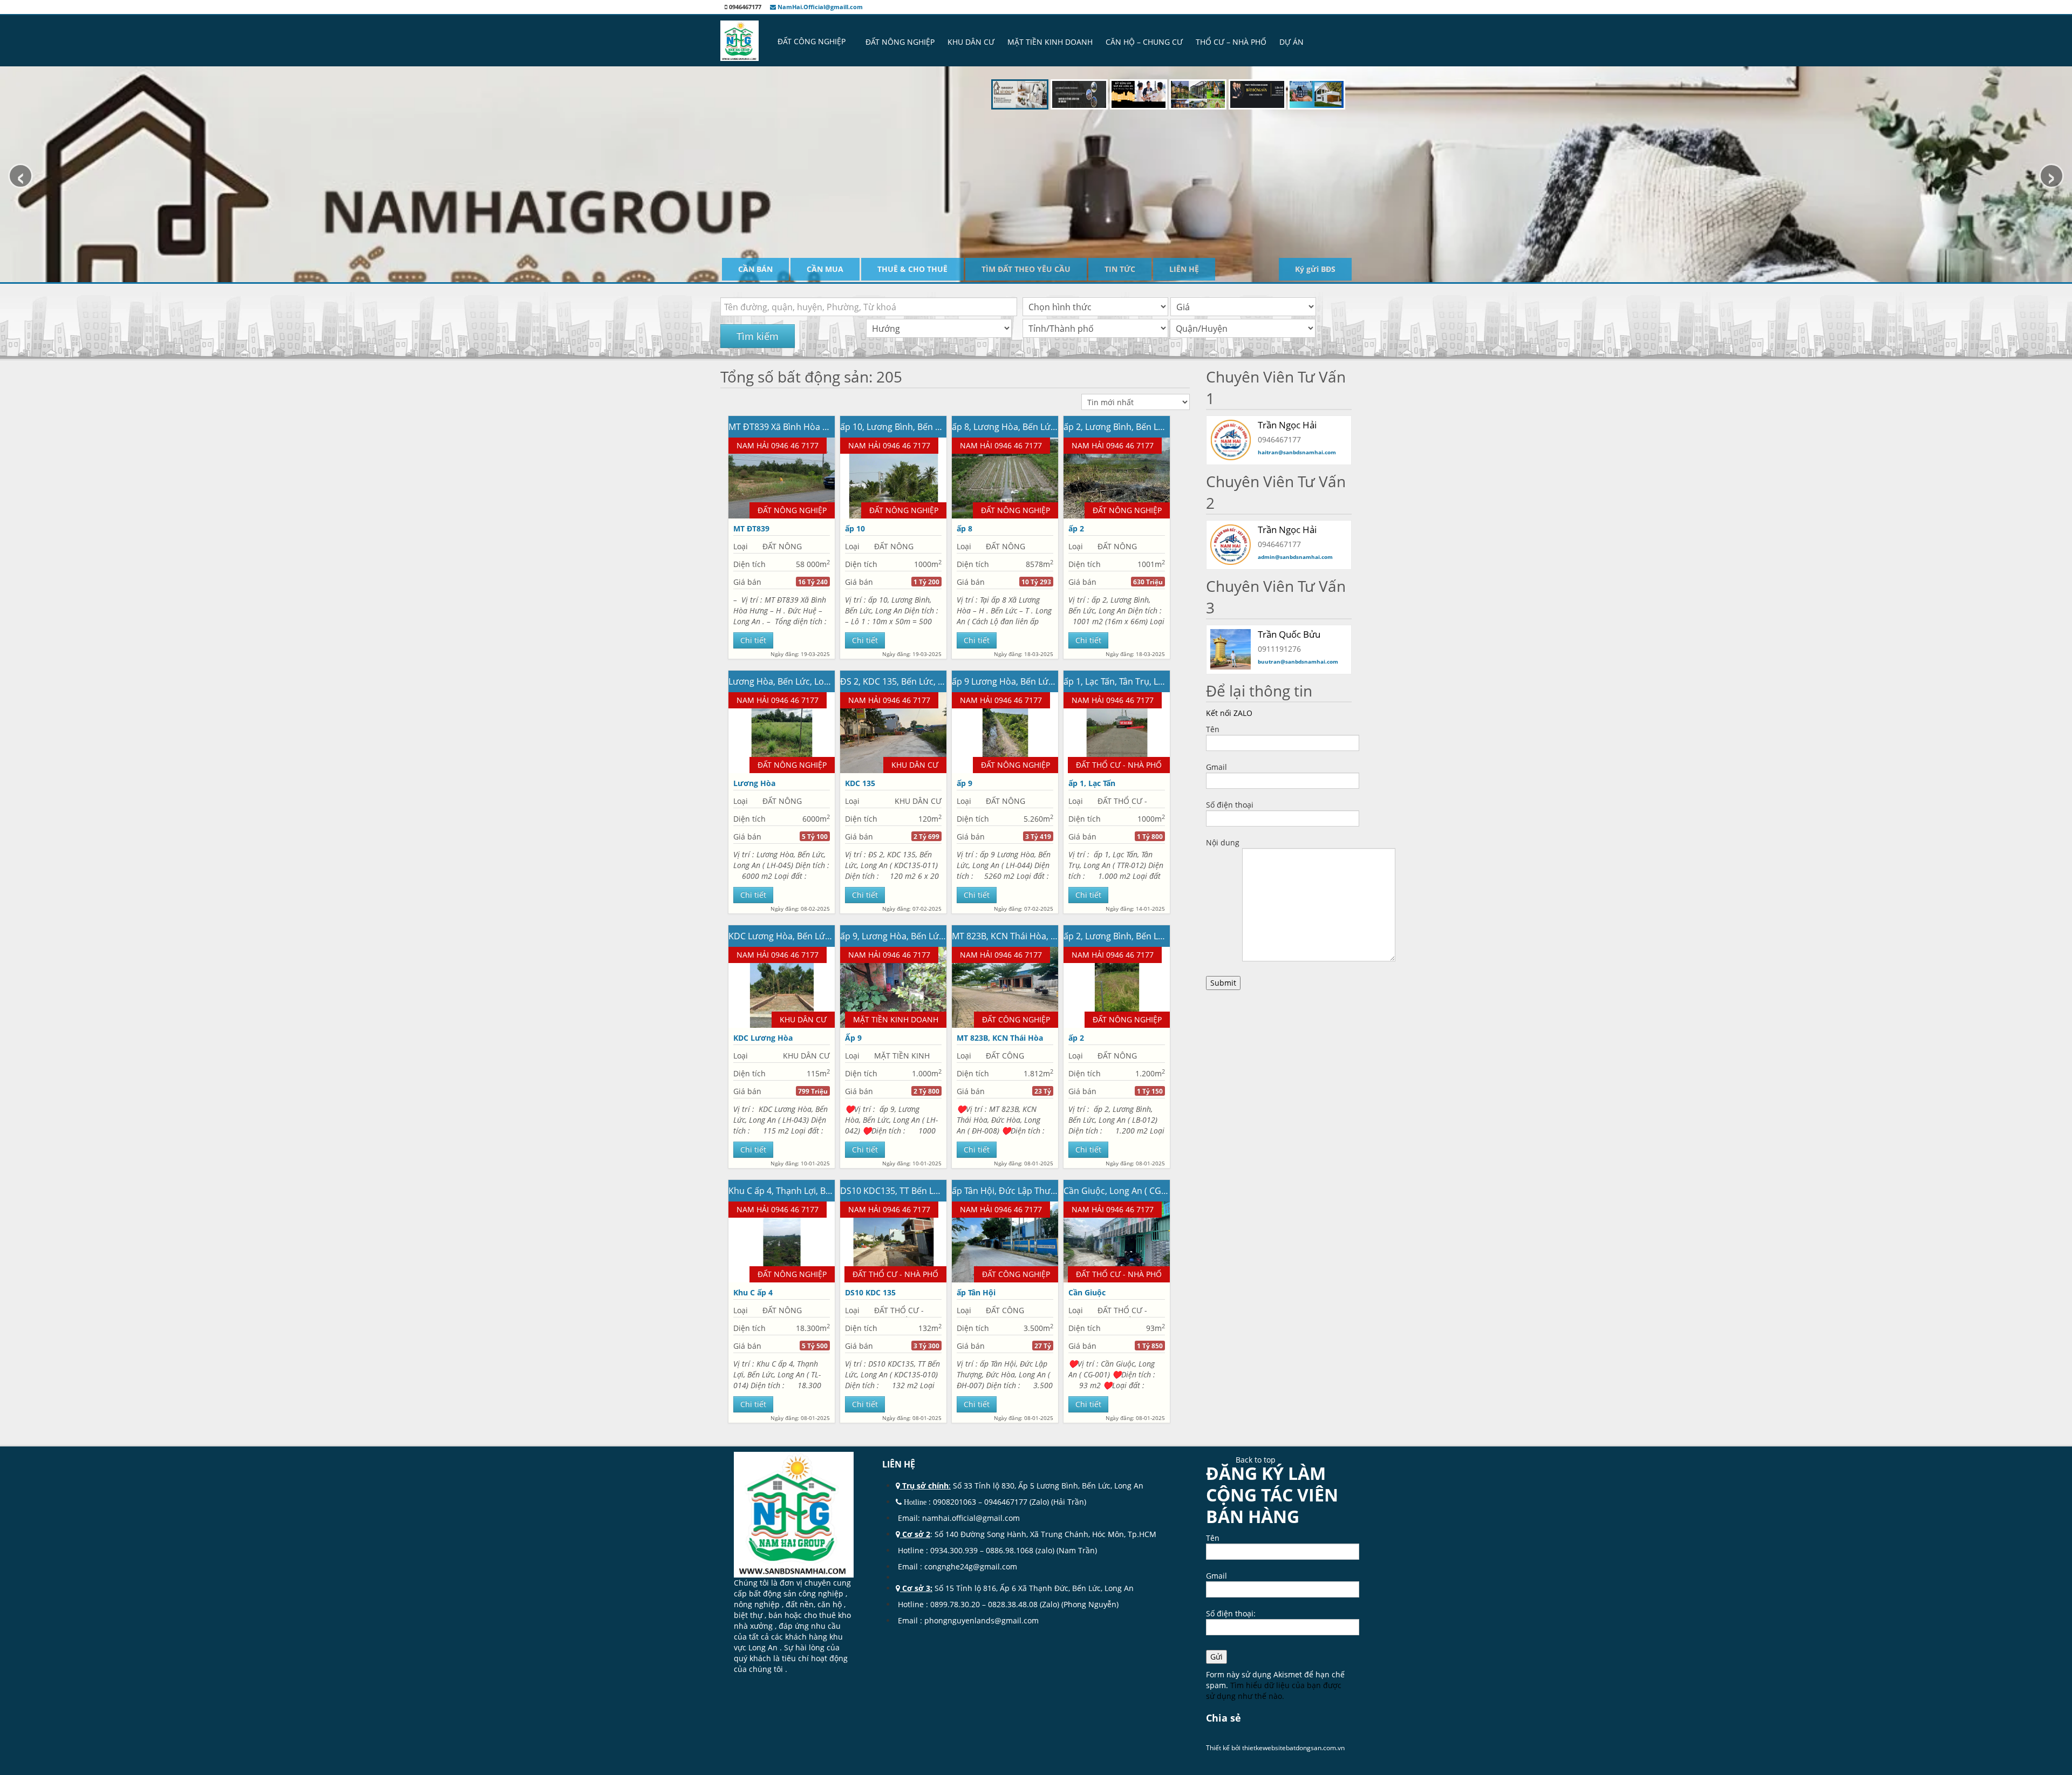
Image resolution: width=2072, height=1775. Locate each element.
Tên (1213, 729)
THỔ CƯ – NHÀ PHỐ (1231, 42)
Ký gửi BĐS (1315, 269)
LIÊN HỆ (1184, 269)
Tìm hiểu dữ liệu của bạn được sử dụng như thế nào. (1274, 1691)
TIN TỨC (1120, 269)
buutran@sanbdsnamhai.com (1298, 661)
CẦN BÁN (755, 269)
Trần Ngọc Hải (1287, 530)
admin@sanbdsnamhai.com (1295, 557)
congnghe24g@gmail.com (972, 1566)
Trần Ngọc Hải (1287, 425)
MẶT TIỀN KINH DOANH (1050, 42)
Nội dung (1223, 842)
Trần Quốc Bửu (1289, 634)
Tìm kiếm (758, 336)
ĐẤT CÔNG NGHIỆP (812, 41)
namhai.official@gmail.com (971, 1518)
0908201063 (955, 1502)
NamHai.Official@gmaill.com (819, 7)
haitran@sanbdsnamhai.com (1297, 452)
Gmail (1216, 767)
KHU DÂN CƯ (971, 42)
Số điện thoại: (1231, 1613)
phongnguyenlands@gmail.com (982, 1620)
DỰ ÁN (1291, 42)
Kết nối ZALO (1229, 713)
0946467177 (1006, 1502)
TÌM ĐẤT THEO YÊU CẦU (1026, 269)
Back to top (1256, 1460)
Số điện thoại (1230, 805)
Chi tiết (753, 640)
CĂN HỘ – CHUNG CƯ (1144, 42)
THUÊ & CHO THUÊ (912, 269)
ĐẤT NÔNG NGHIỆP (900, 42)
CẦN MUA (825, 269)
